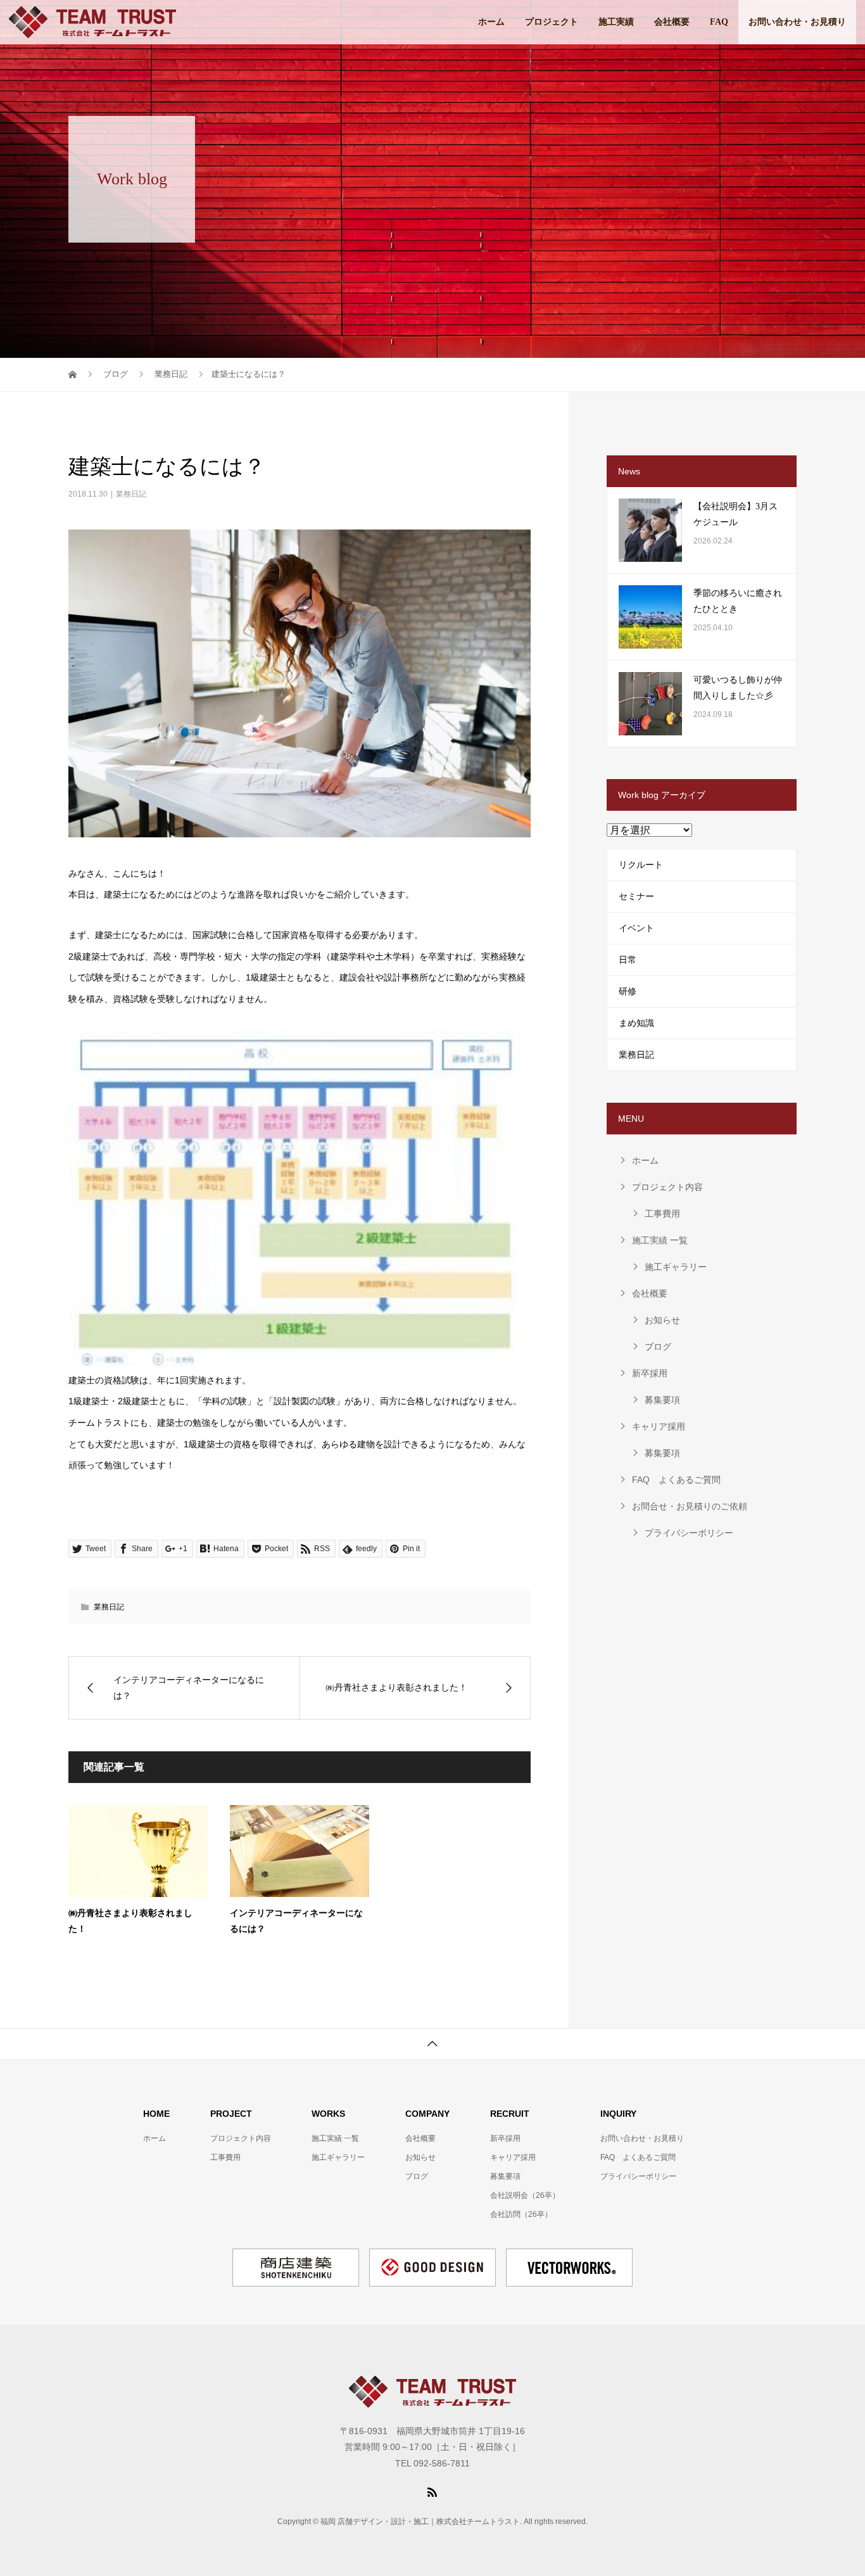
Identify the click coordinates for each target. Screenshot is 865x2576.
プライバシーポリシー (689, 1533)
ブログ (658, 1347)
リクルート (641, 865)
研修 (628, 991)
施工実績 (616, 22)
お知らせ (662, 1320)
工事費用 (662, 1214)
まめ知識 (636, 1023)
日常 (628, 960)
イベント (636, 928)
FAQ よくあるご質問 (676, 1480)
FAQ (719, 22)
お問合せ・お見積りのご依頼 (690, 1506)
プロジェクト (552, 22)
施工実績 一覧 (660, 1240)
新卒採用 (650, 1373)
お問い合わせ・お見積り (797, 22)
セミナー (636, 896)
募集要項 (662, 1400)
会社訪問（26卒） (521, 2214)
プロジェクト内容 (667, 1187)
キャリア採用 (659, 1426)
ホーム (491, 22)
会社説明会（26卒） (525, 2195)
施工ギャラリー (676, 1267)
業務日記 (131, 494)
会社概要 (672, 22)
